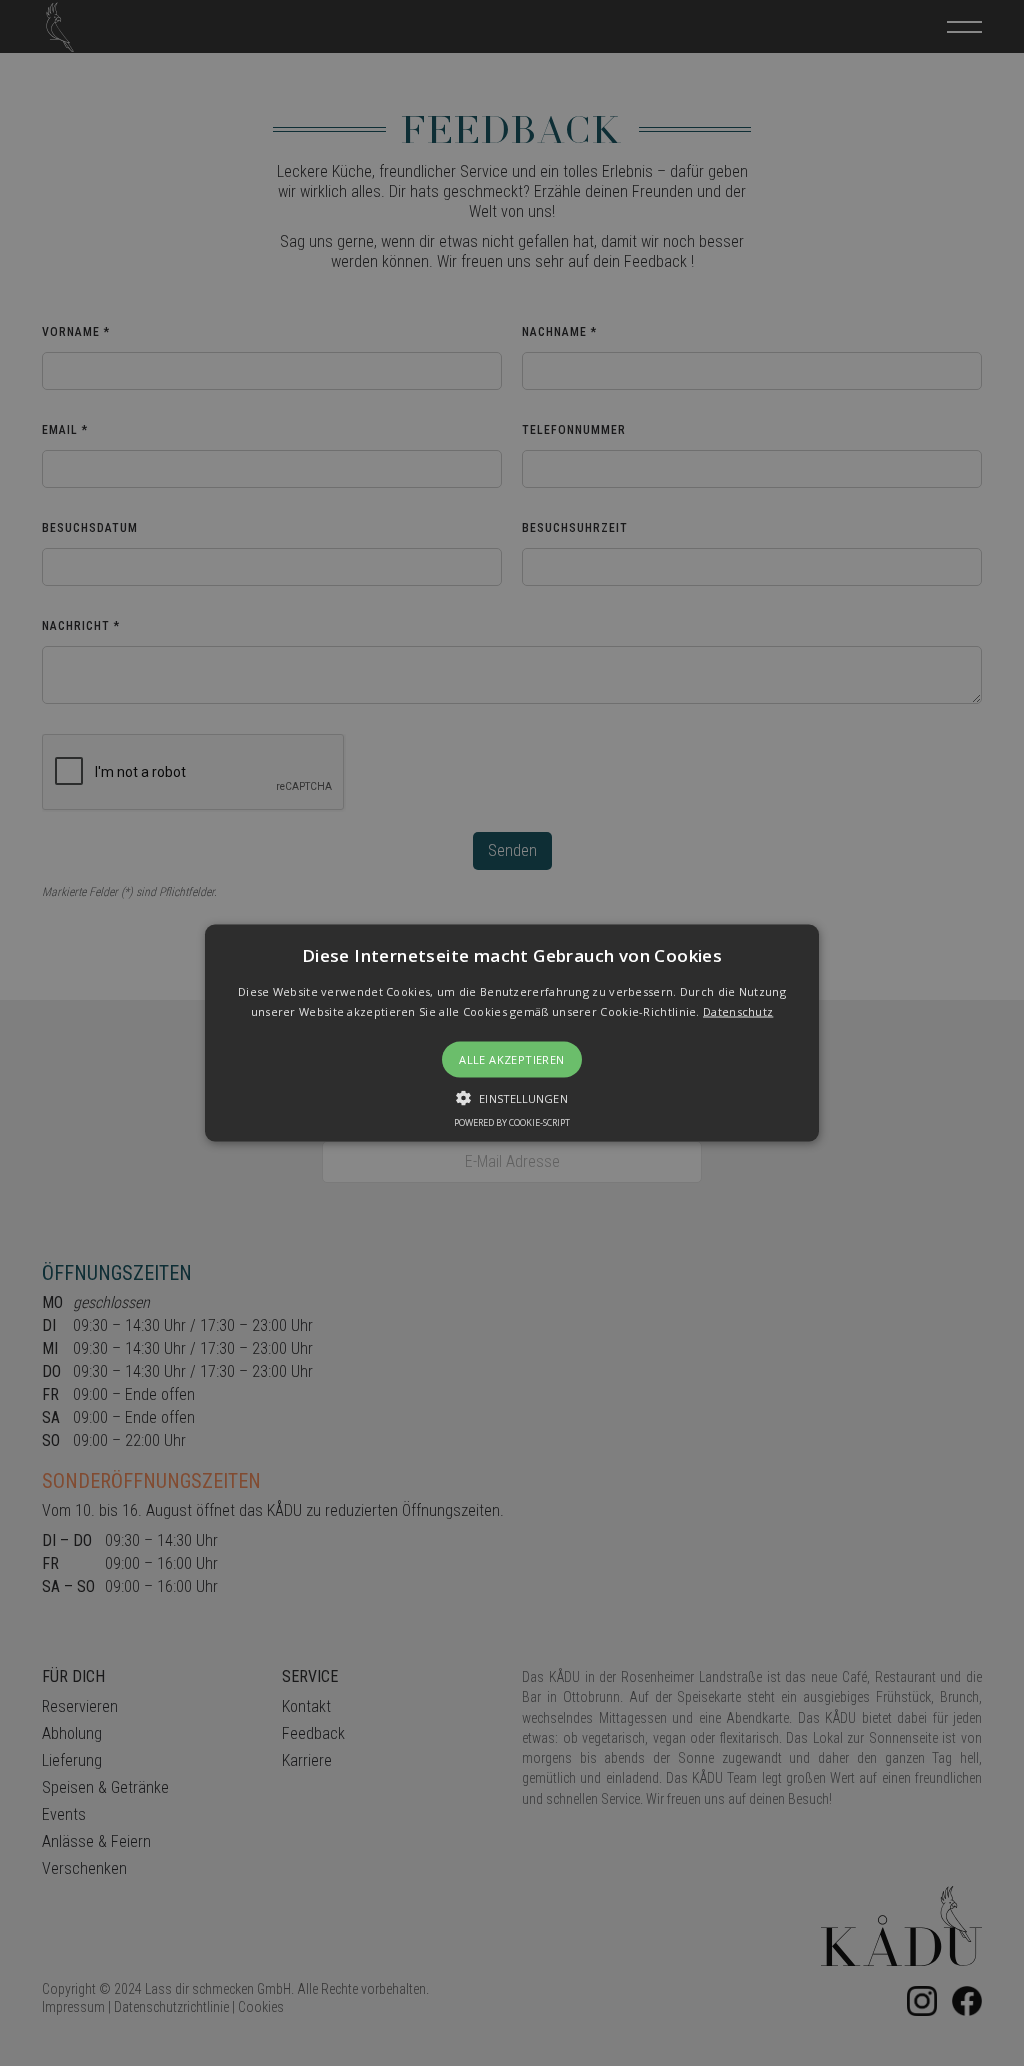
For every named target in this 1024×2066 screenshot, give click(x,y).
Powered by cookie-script (512, 1121)
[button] (512, 1033)
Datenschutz (738, 1010)
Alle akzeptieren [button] (511, 1058)
